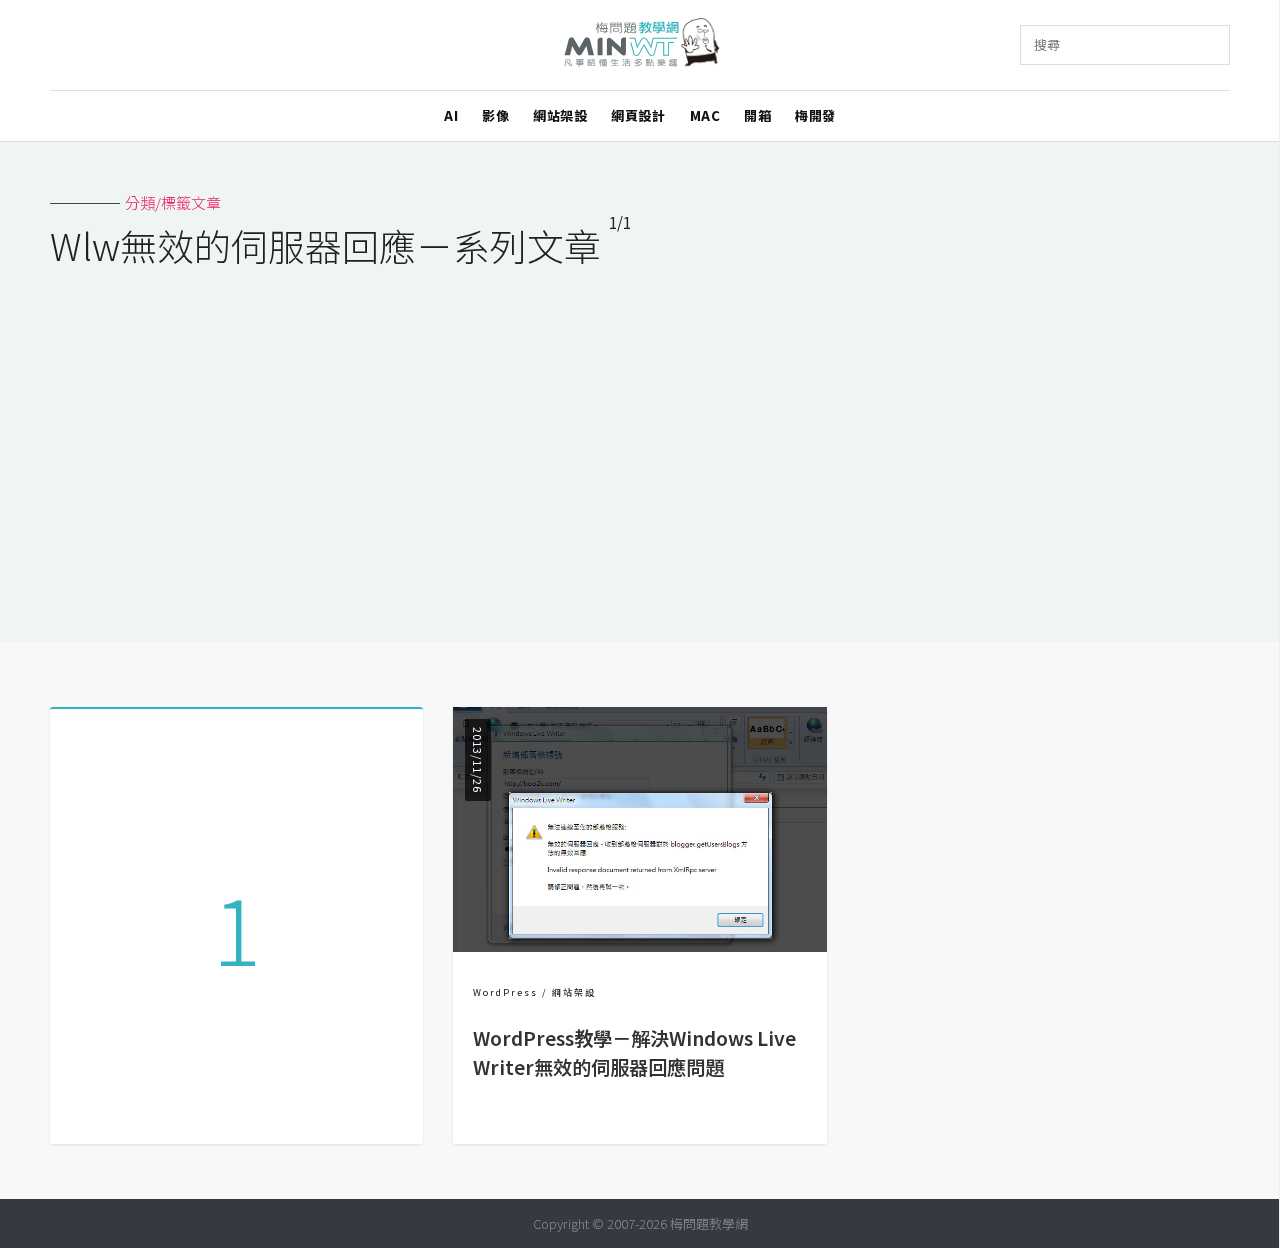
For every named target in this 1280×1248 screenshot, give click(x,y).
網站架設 (560, 115)
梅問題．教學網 (640, 45)
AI (451, 115)
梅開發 (815, 115)
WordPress (505, 992)
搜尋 (1047, 44)
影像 (495, 115)
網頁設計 (638, 115)
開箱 (757, 115)
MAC (705, 115)
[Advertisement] (640, 442)
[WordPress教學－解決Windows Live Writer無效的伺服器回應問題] (639, 945)
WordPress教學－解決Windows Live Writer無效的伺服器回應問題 (634, 1052)
